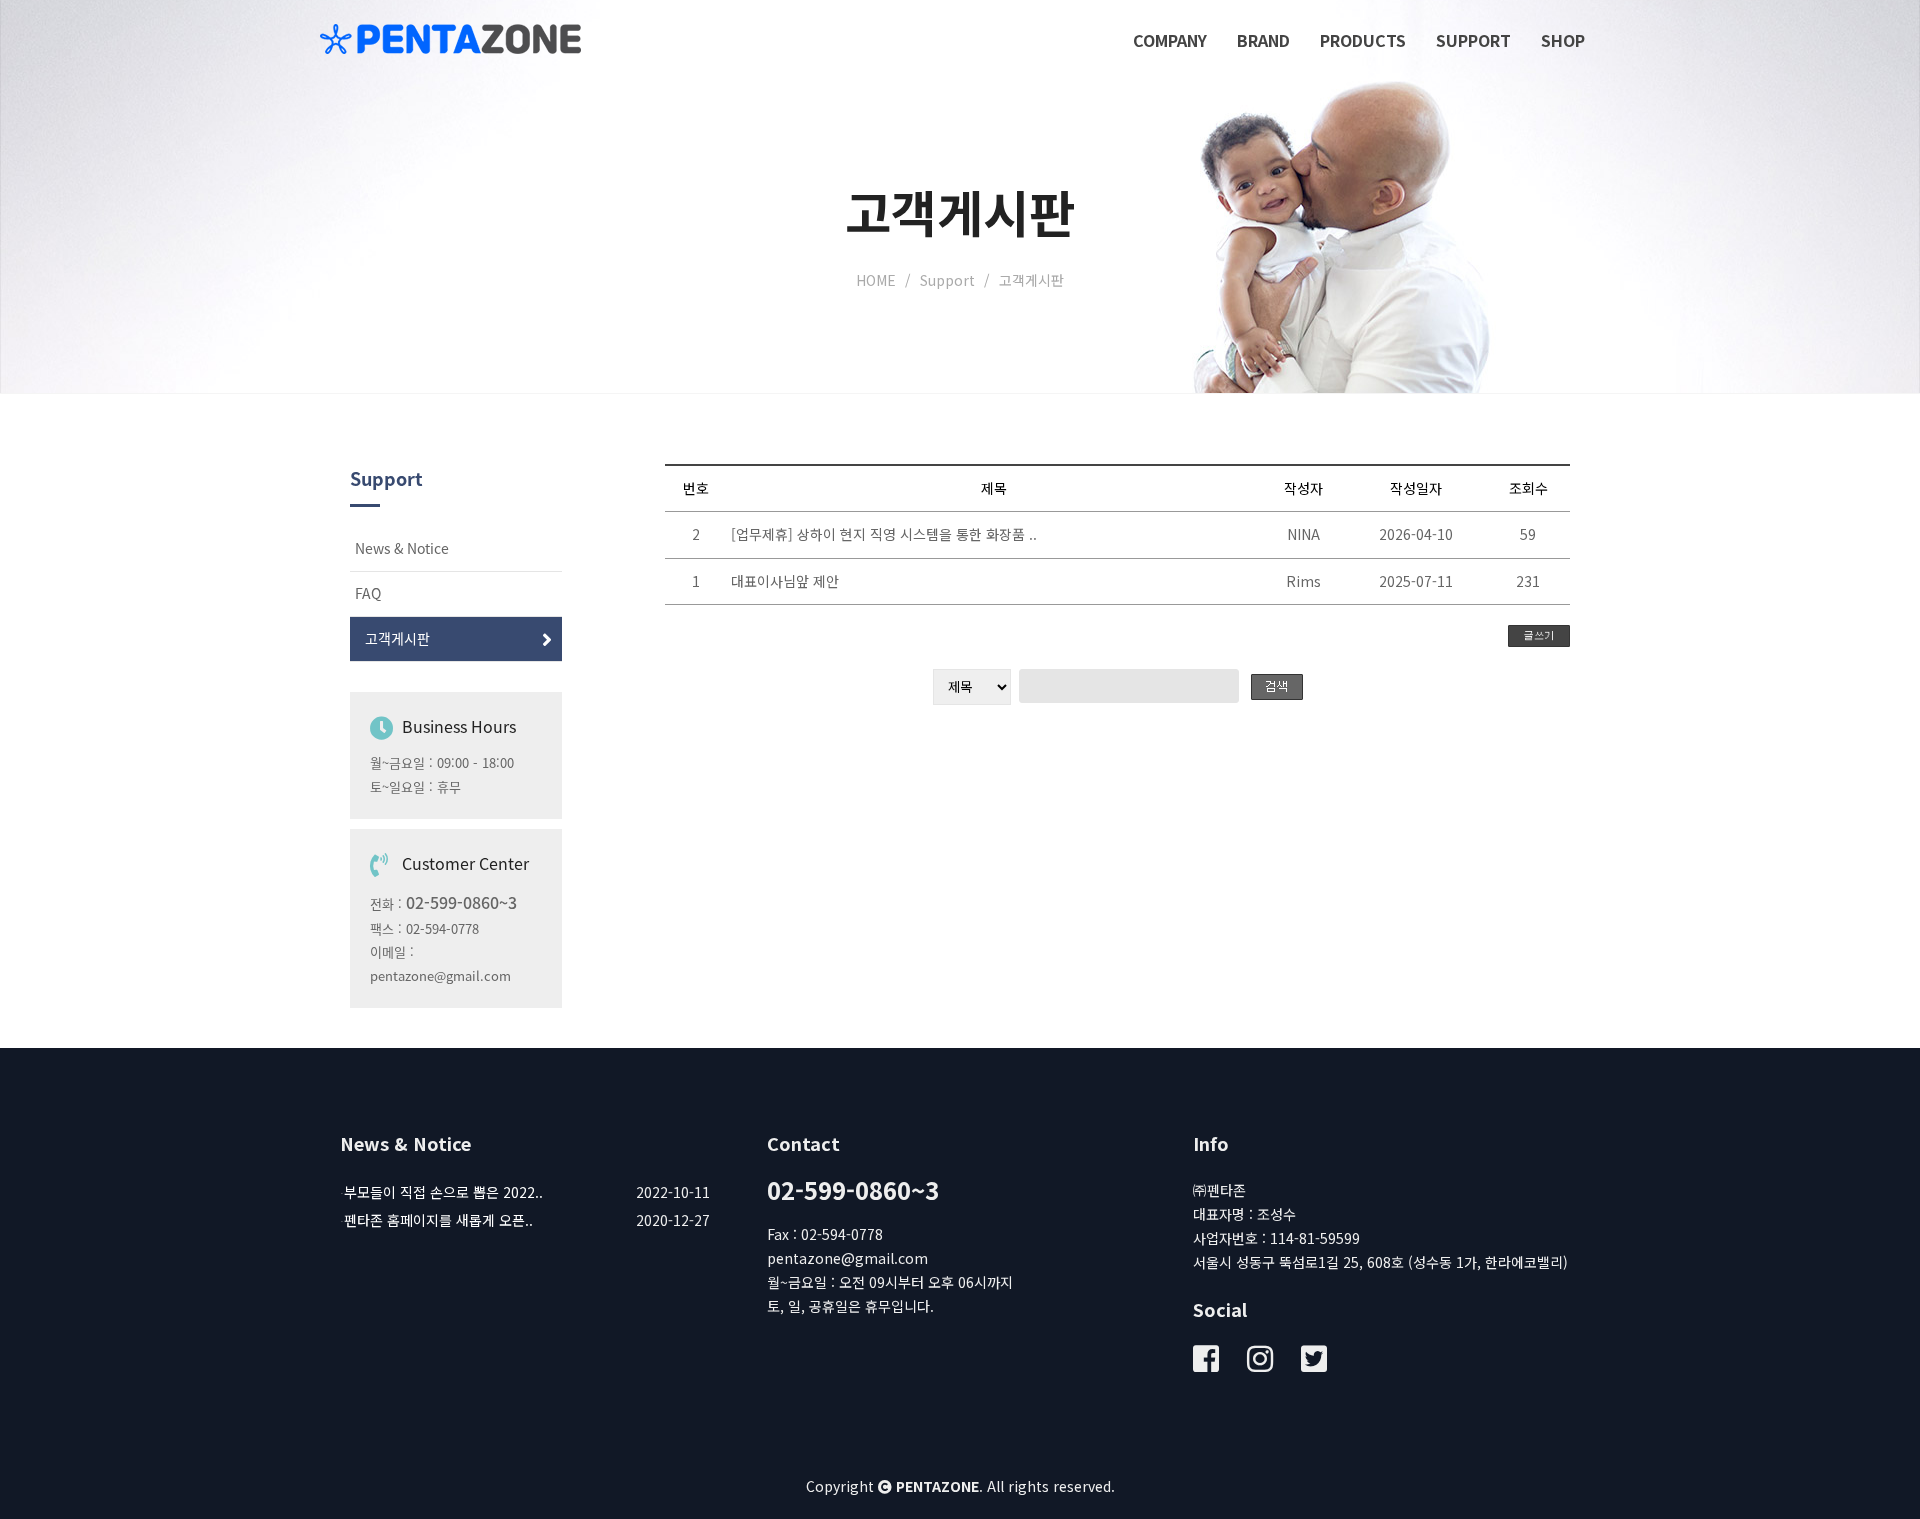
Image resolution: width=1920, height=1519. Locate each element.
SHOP (1563, 40)
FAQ (368, 594)
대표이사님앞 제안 (785, 581)
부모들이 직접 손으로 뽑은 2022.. (443, 1192)
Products (1363, 40)
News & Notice (402, 549)
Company (1170, 40)
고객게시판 (397, 639)
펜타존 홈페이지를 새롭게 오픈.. (438, 1220)
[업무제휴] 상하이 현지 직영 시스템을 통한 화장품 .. (884, 534)
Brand (1263, 40)
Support (1473, 40)
